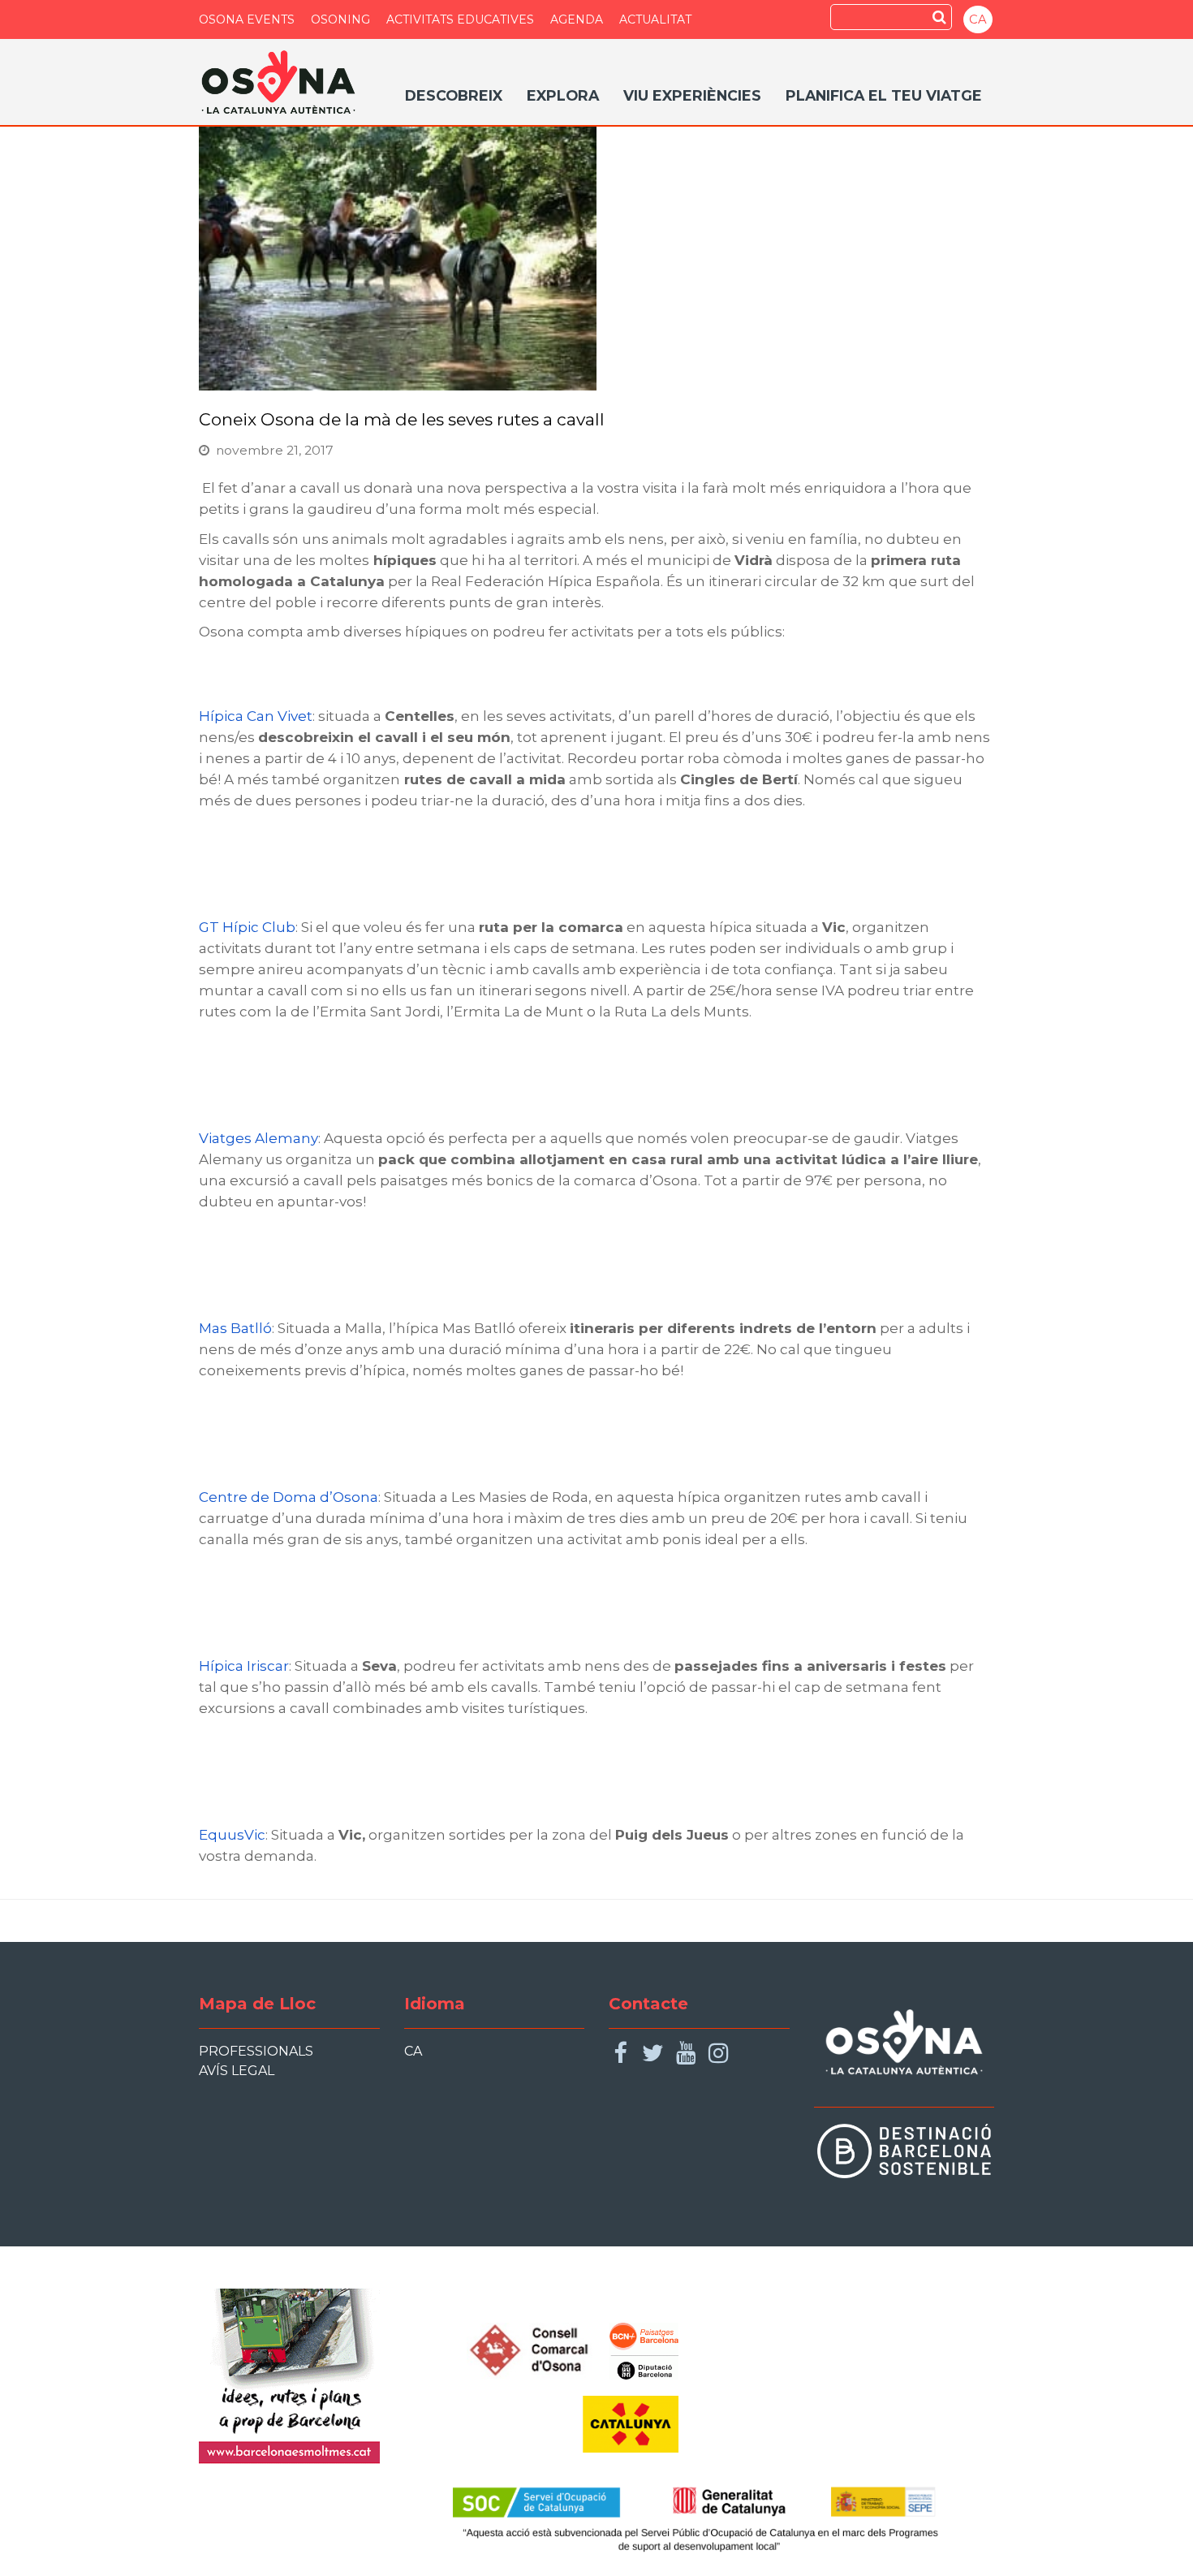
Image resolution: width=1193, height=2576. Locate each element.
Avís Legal (237, 2071)
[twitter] (653, 2054)
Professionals (256, 2051)
